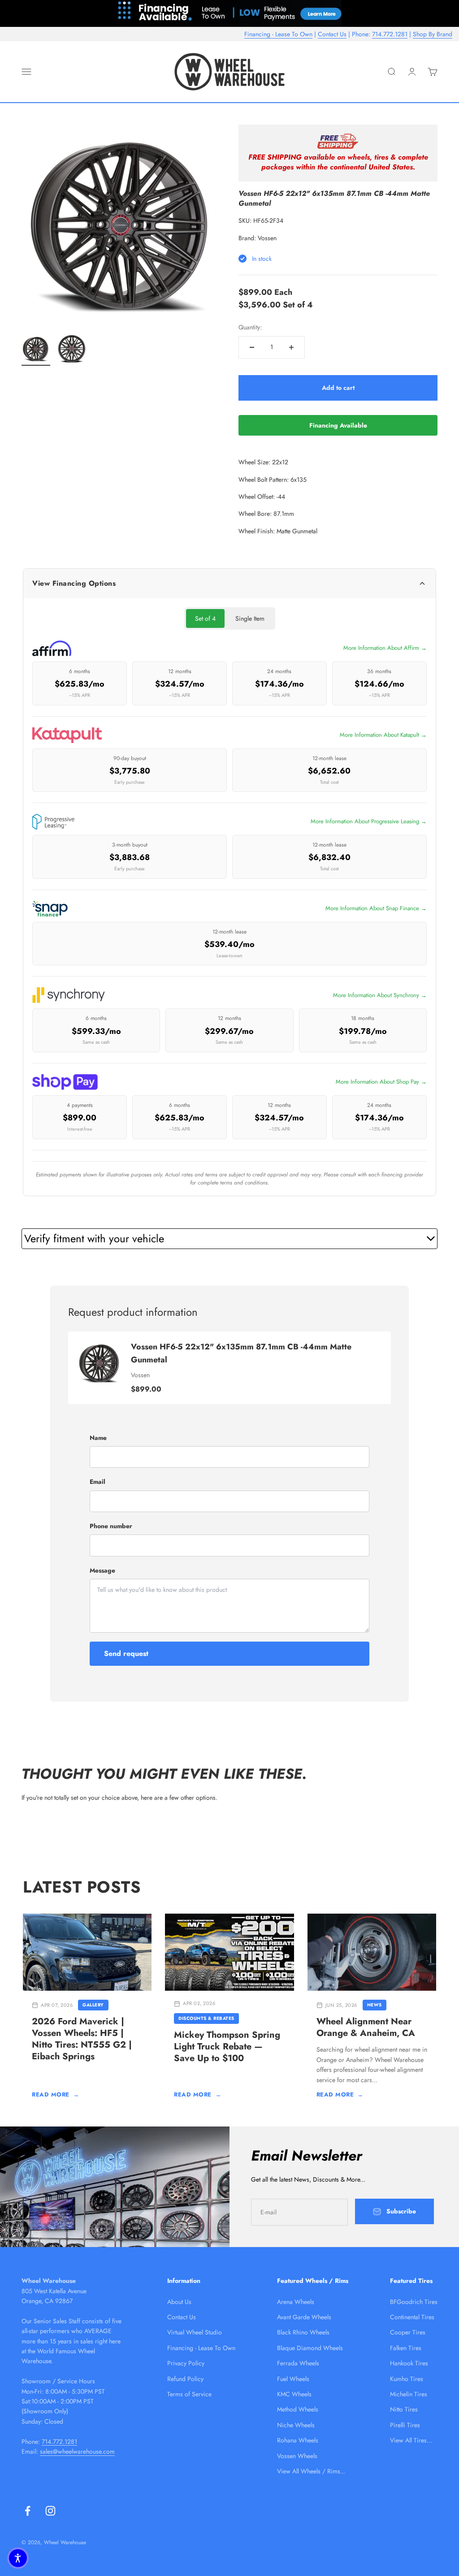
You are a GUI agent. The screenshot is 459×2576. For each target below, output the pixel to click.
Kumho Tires (407, 2379)
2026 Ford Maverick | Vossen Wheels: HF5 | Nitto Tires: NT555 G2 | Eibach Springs (82, 2039)
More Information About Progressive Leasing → (369, 821)
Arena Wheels (296, 2302)
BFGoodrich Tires (414, 2302)
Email (97, 1482)
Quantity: (250, 327)
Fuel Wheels (293, 2379)
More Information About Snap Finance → (376, 908)
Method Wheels (298, 2409)
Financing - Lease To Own (278, 34)
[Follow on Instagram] (50, 2511)
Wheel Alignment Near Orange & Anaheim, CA (366, 2027)
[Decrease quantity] (252, 347)
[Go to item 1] (36, 350)
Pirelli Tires (405, 2425)
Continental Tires (412, 2317)
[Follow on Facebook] (28, 2511)
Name (98, 1438)
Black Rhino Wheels (303, 2332)
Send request (126, 1653)
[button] (18, 2558)
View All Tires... (411, 2440)
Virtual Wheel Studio (195, 2332)
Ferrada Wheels (298, 2363)
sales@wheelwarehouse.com (77, 2451)
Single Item (250, 618)
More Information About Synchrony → (380, 995)
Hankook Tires (409, 2363)
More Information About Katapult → (383, 735)
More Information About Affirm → (385, 648)
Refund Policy (185, 2379)
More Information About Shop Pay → (381, 1082)
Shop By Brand (433, 34)
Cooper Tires (408, 2332)
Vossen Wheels (297, 2456)
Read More (55, 2094)
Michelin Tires (409, 2394)
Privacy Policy (186, 2363)
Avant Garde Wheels (304, 2317)
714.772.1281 (390, 34)
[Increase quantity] (291, 347)
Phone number (111, 1526)
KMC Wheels (294, 2394)
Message (102, 1570)
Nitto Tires (404, 2409)
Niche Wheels (296, 2425)
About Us (179, 2302)
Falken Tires (406, 2348)
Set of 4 (205, 618)
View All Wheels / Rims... (311, 2471)
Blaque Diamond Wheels (310, 2348)
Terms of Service (189, 2394)
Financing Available (338, 425)
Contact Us (332, 34)
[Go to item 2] (72, 350)
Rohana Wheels (298, 2440)
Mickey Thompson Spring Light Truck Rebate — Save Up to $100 (227, 2047)
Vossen (267, 238)
